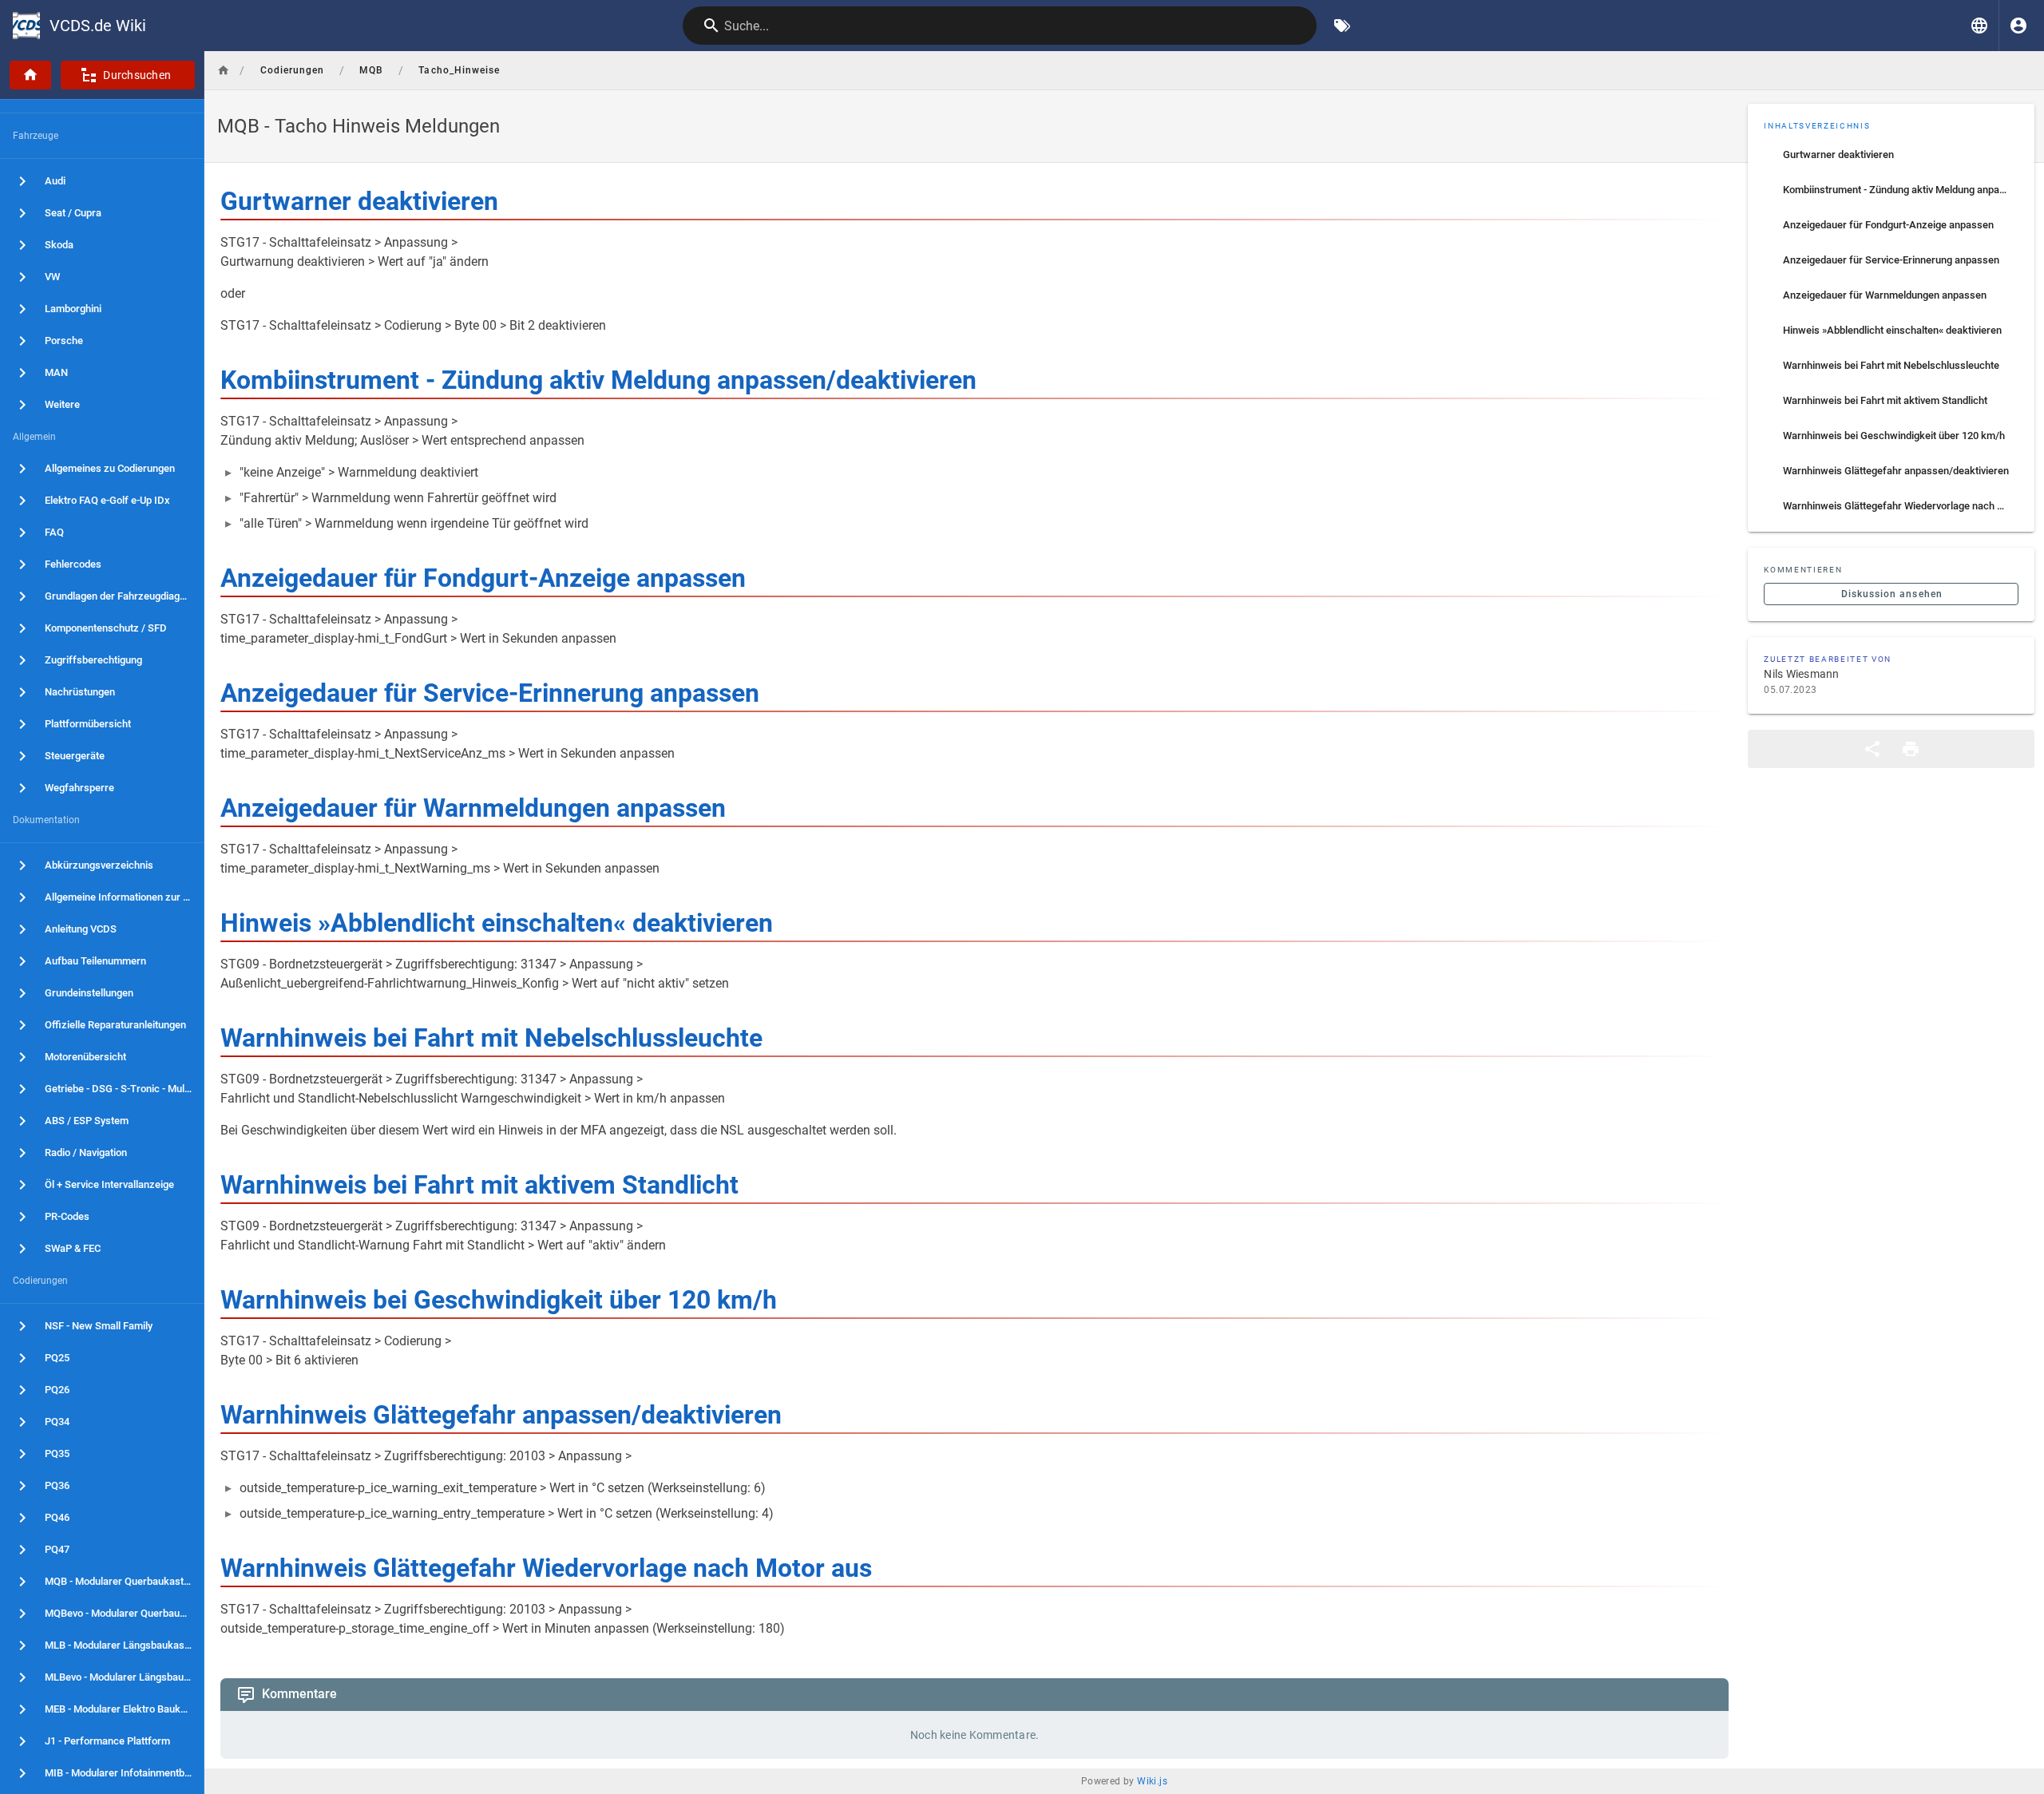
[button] (1979, 26)
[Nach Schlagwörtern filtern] (1342, 26)
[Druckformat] (1911, 749)
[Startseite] (30, 75)
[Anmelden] (2018, 26)
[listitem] (1891, 155)
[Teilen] (1872, 749)
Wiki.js (1152, 1781)
